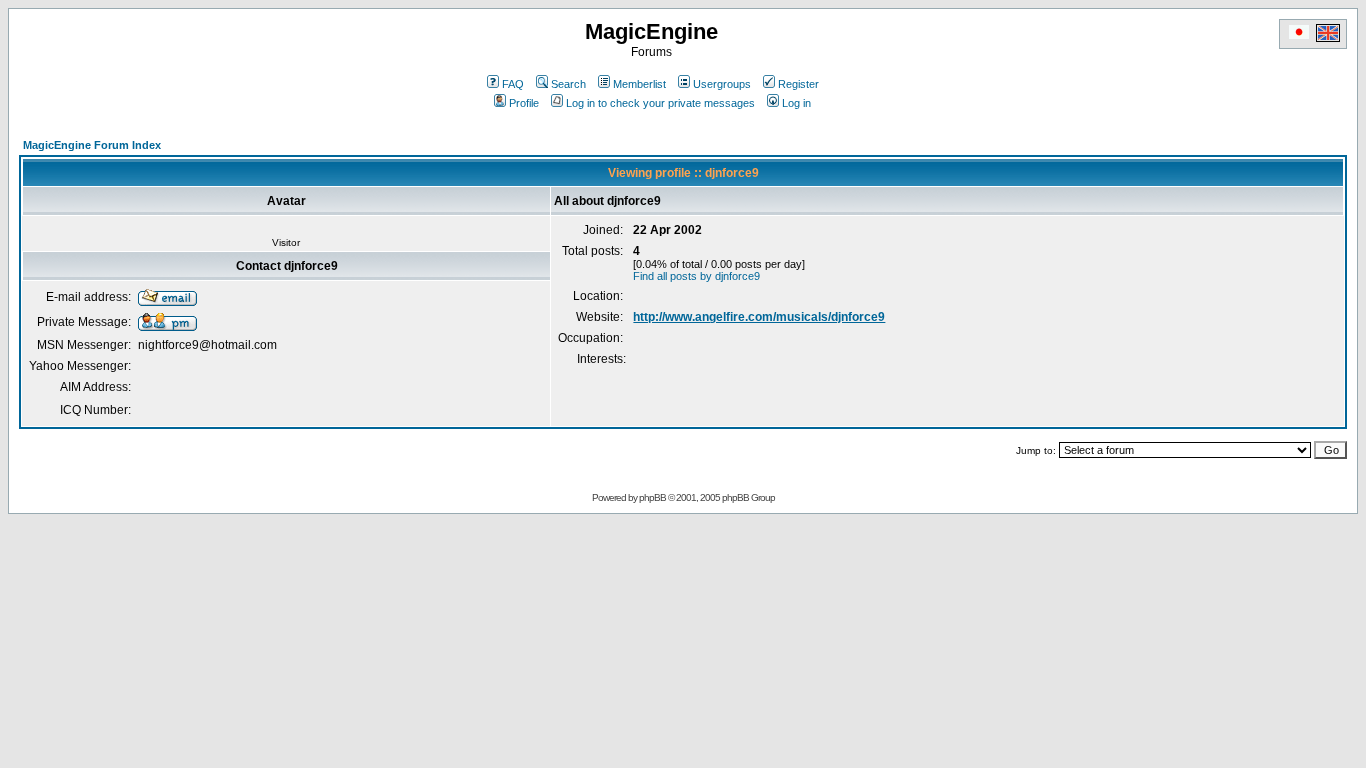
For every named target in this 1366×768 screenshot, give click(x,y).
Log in (796, 103)
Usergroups (722, 84)
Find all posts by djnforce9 (696, 276)
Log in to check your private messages (660, 103)
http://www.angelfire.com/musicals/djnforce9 (759, 317)
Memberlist (639, 84)
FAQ (513, 84)
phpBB (652, 497)
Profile (524, 103)
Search (568, 84)
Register (798, 84)
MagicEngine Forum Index (92, 145)
